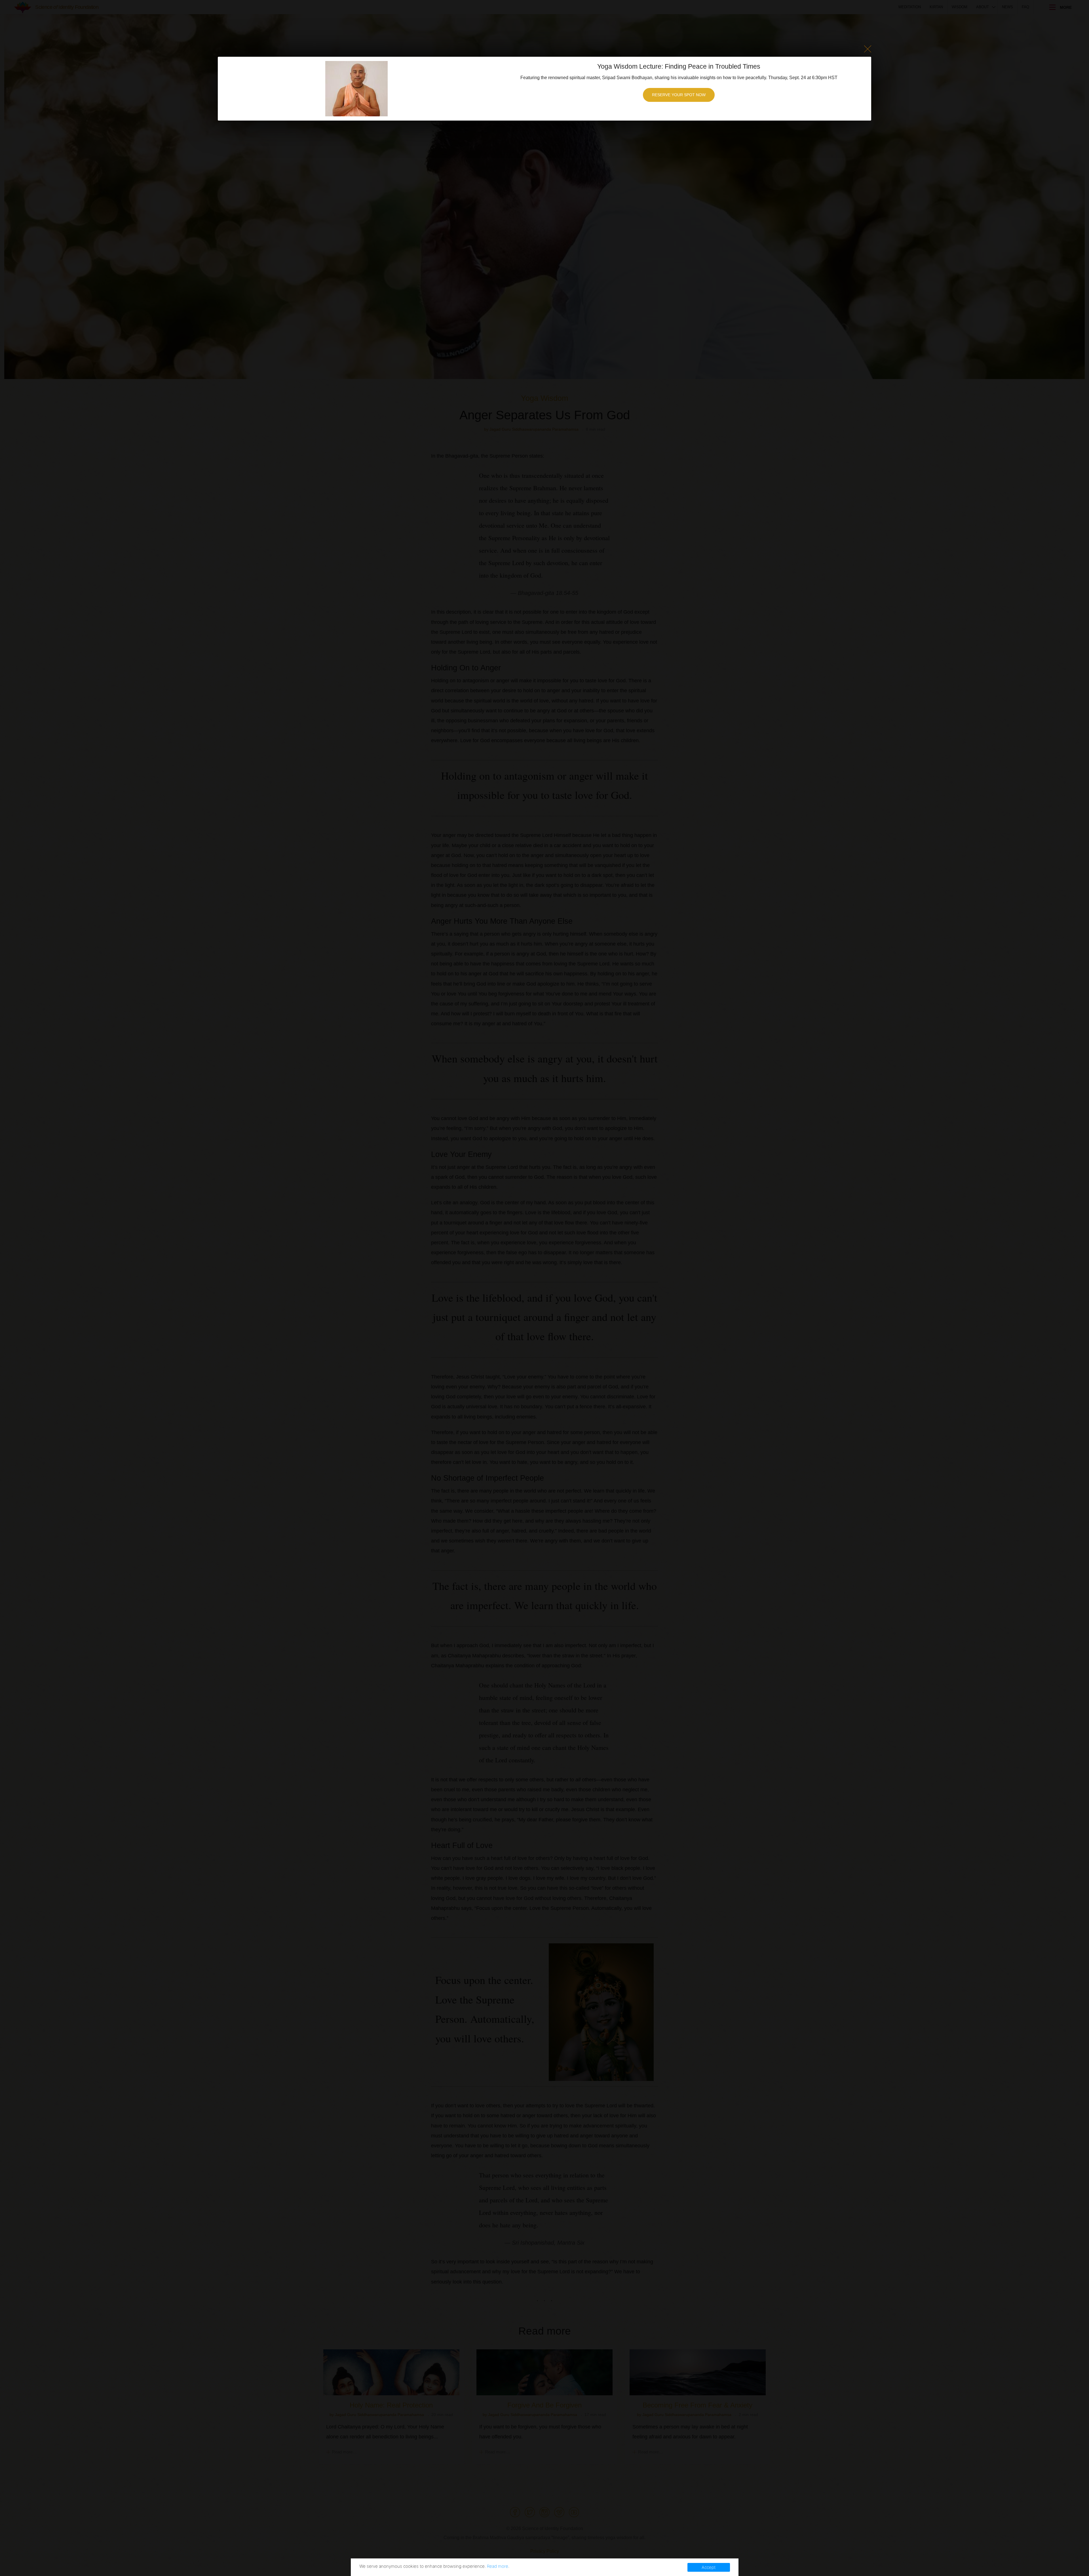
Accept (709, 2567)
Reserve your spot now (679, 95)
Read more (498, 2566)
